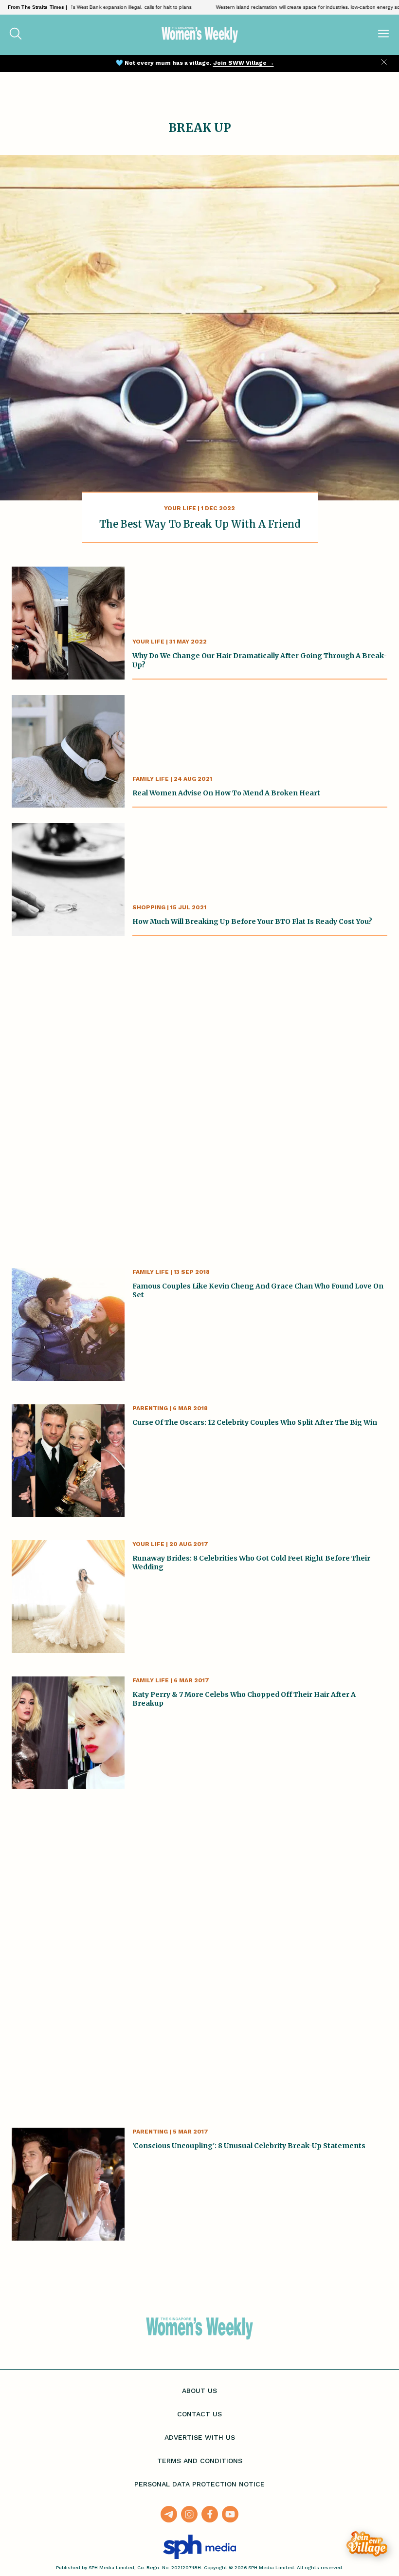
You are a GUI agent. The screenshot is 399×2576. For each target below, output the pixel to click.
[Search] (16, 35)
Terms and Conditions (200, 2461)
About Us (199, 2391)
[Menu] (383, 35)
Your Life (180, 508)
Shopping (149, 907)
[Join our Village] (367, 2544)
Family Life (151, 779)
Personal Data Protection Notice (199, 2484)
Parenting (150, 1408)
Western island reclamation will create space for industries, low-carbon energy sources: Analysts (290, 7)
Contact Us (199, 2414)
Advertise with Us (200, 2437)
